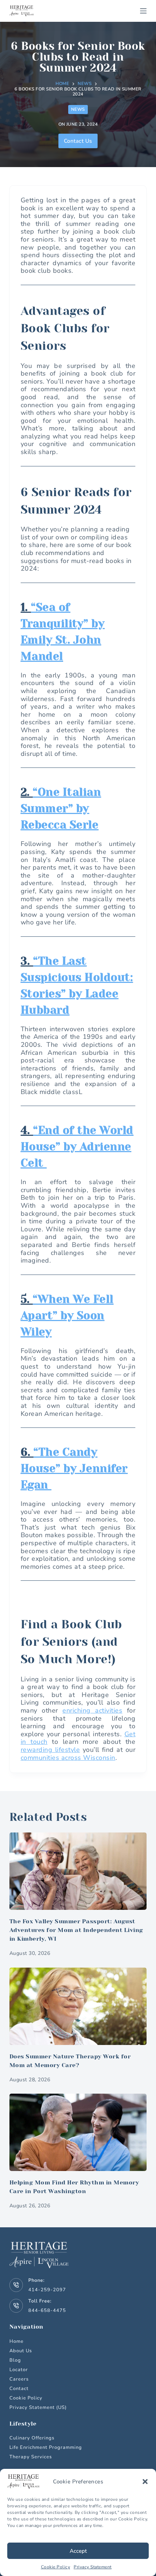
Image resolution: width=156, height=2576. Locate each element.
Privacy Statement (93, 2567)
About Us (21, 2351)
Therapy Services (31, 2457)
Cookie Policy (56, 2567)
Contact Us (78, 141)
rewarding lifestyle (50, 1750)
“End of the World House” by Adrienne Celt (77, 1147)
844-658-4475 (47, 2310)
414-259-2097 (47, 2290)
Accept (78, 2551)
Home (17, 2341)
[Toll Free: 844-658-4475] (16, 2306)
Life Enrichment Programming (46, 2448)
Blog (15, 2360)
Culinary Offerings (32, 2438)
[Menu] (143, 11)
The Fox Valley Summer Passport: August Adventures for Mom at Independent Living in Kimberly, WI (76, 1930)
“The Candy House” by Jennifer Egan (74, 1469)
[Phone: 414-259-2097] (16, 2285)
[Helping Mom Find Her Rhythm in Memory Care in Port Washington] (78, 2132)
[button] (145, 2482)
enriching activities (92, 1710)
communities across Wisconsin (68, 1758)
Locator (19, 2370)
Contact (19, 2389)
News (78, 109)
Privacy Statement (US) (38, 2407)
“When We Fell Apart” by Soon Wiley (67, 1316)
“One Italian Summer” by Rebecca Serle (61, 809)
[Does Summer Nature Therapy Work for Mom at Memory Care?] (78, 2006)
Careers (19, 2379)
